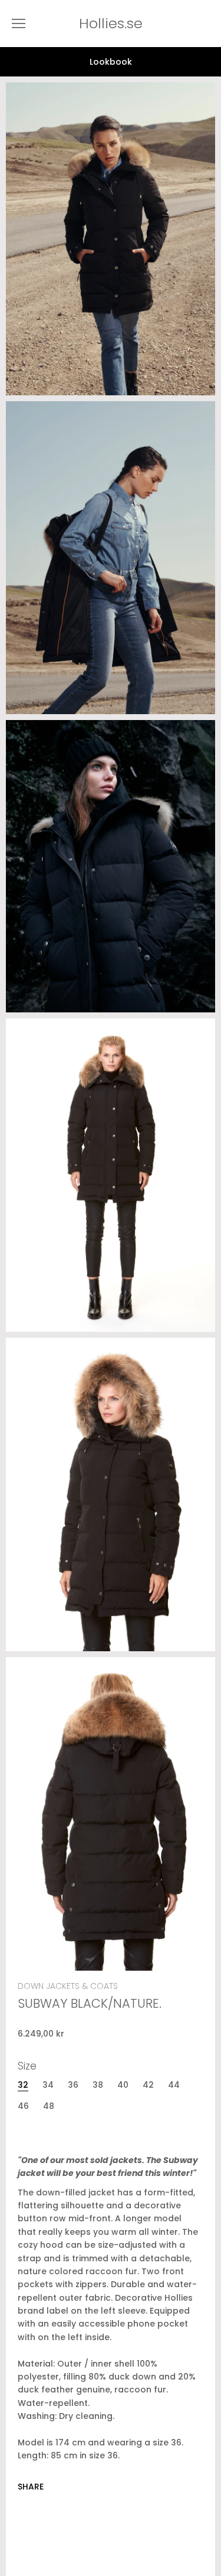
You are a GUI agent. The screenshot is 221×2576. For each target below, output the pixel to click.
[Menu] (19, 24)
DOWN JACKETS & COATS (68, 1986)
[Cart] (209, 24)
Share (31, 2487)
